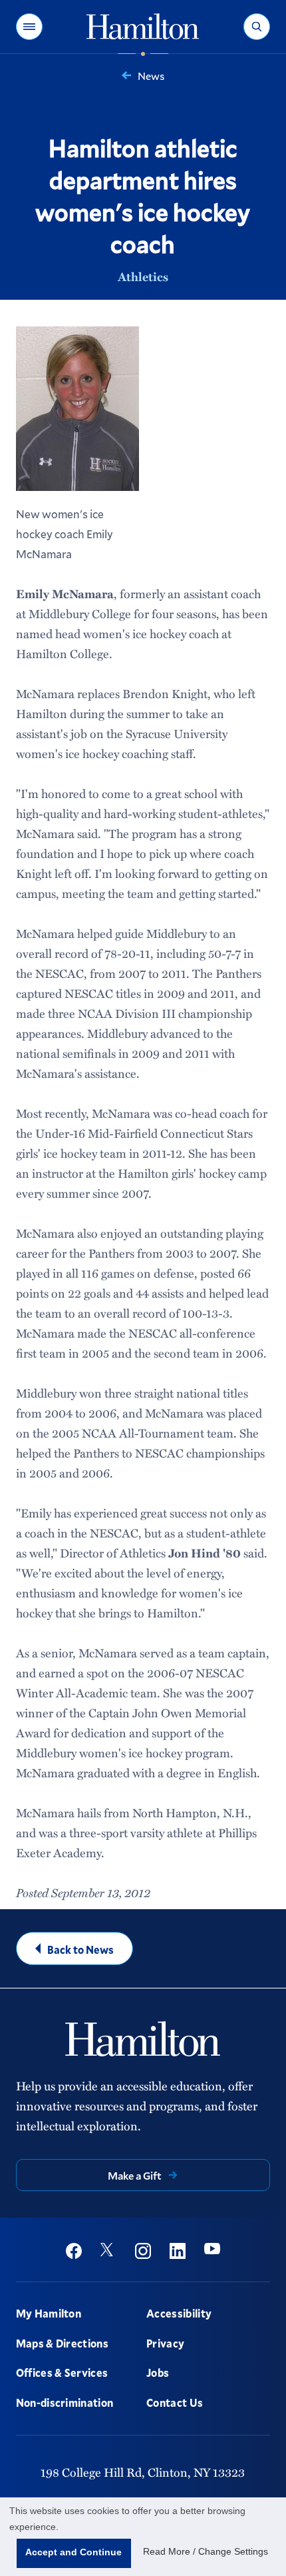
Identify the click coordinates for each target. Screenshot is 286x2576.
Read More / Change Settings (206, 2551)
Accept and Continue (73, 2552)
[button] (29, 27)
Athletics (143, 276)
